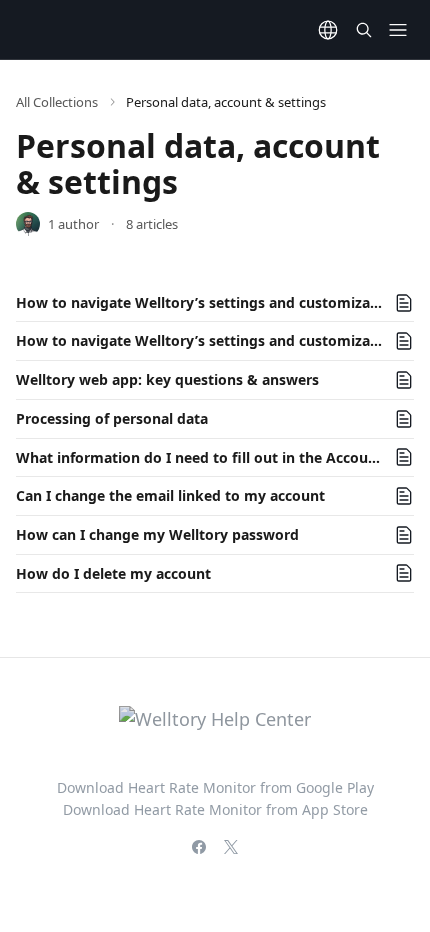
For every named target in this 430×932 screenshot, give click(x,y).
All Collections (57, 102)
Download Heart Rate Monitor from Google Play (215, 787)
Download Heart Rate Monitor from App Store (215, 809)
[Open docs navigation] (398, 30)
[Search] (364, 30)
